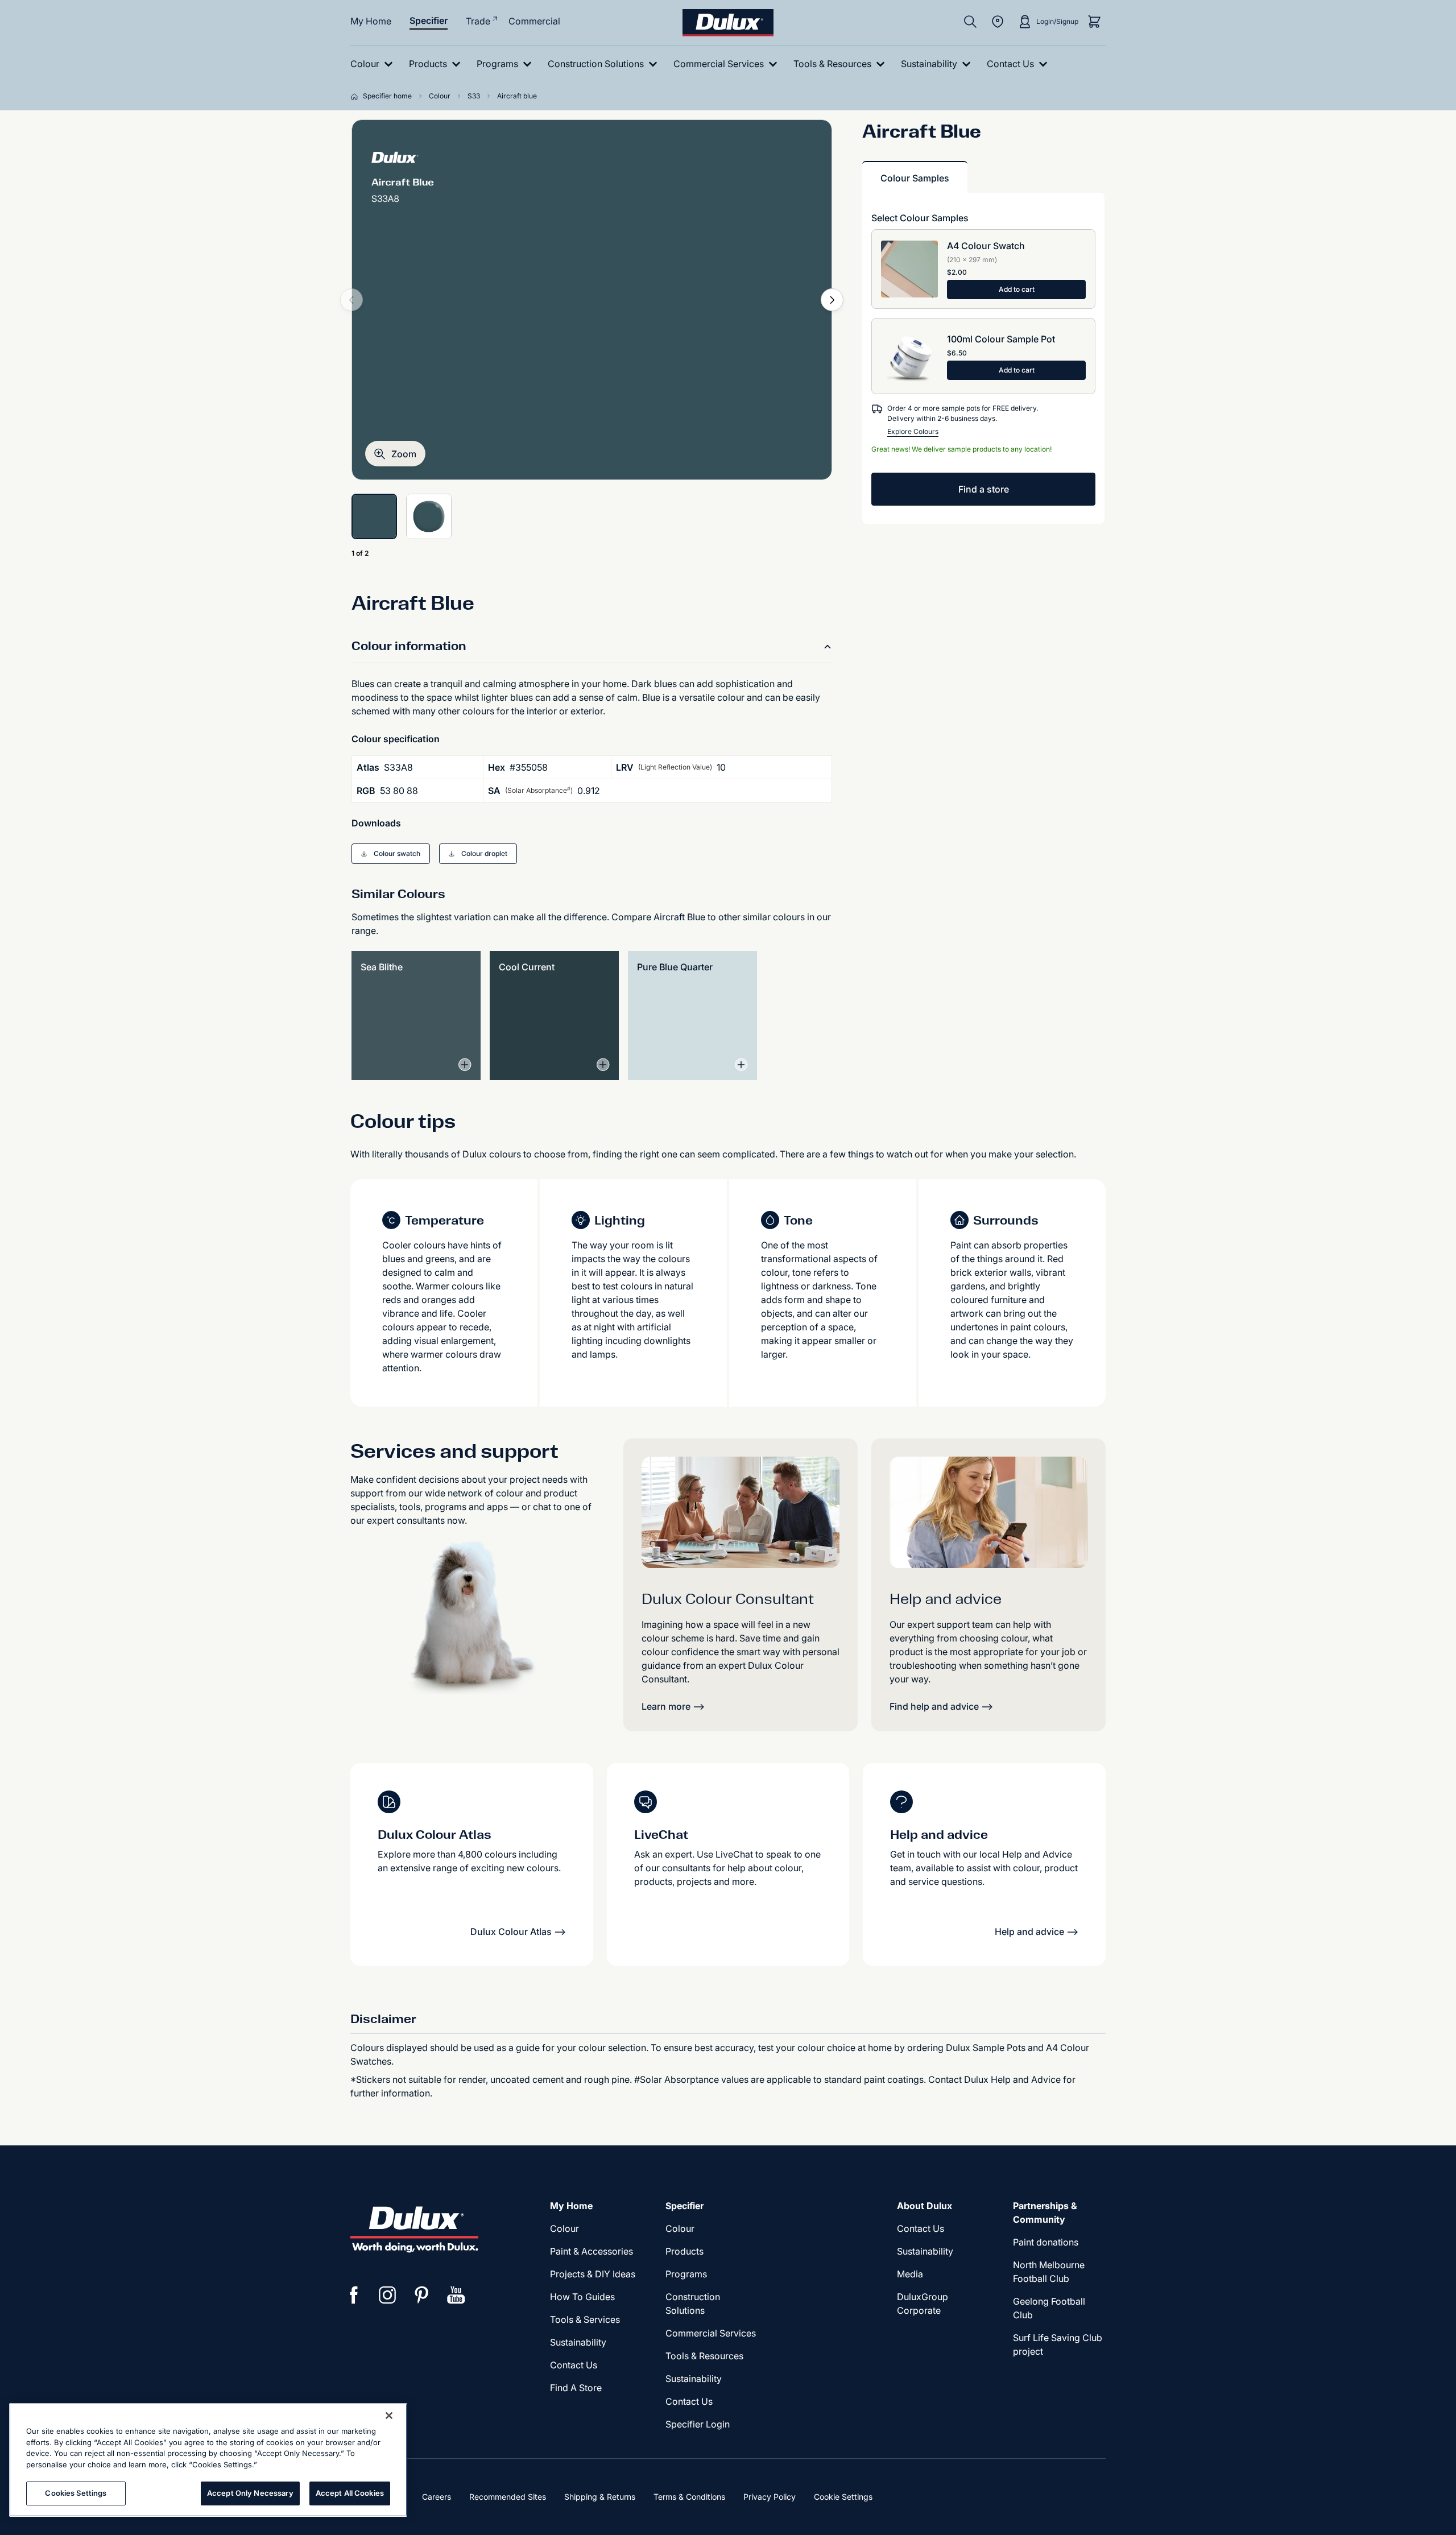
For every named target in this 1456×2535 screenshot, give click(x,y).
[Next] (832, 300)
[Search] (970, 22)
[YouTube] (456, 2295)
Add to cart (1017, 289)
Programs (686, 2274)
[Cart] (1094, 22)
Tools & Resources (704, 2356)
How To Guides (582, 2297)
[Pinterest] (422, 2295)
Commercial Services (711, 2333)
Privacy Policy (770, 2497)
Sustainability (694, 2379)
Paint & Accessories (591, 2251)
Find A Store (576, 2388)
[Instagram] (388, 2295)
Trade (478, 21)
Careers (437, 2497)
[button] (395, 454)
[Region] (998, 22)
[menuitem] (374, 64)
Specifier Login (698, 2424)
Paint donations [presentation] (1046, 2242)
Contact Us (574, 2365)
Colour (564, 2228)
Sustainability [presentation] (578, 2342)
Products (684, 2251)
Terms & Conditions (689, 2497)
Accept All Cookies (350, 2493)
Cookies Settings (76, 2493)
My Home (371, 21)
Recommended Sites (508, 2497)
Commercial (534, 21)
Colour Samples (915, 178)
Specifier (429, 20)
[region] (208, 2460)
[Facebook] (354, 2295)
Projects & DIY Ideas (593, 2274)
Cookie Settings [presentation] (843, 2497)
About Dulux (925, 2206)
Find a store (984, 489)
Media (910, 2274)
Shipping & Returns (600, 2497)
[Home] (357, 96)
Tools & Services (585, 2319)
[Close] (389, 2416)
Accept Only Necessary (250, 2493)
